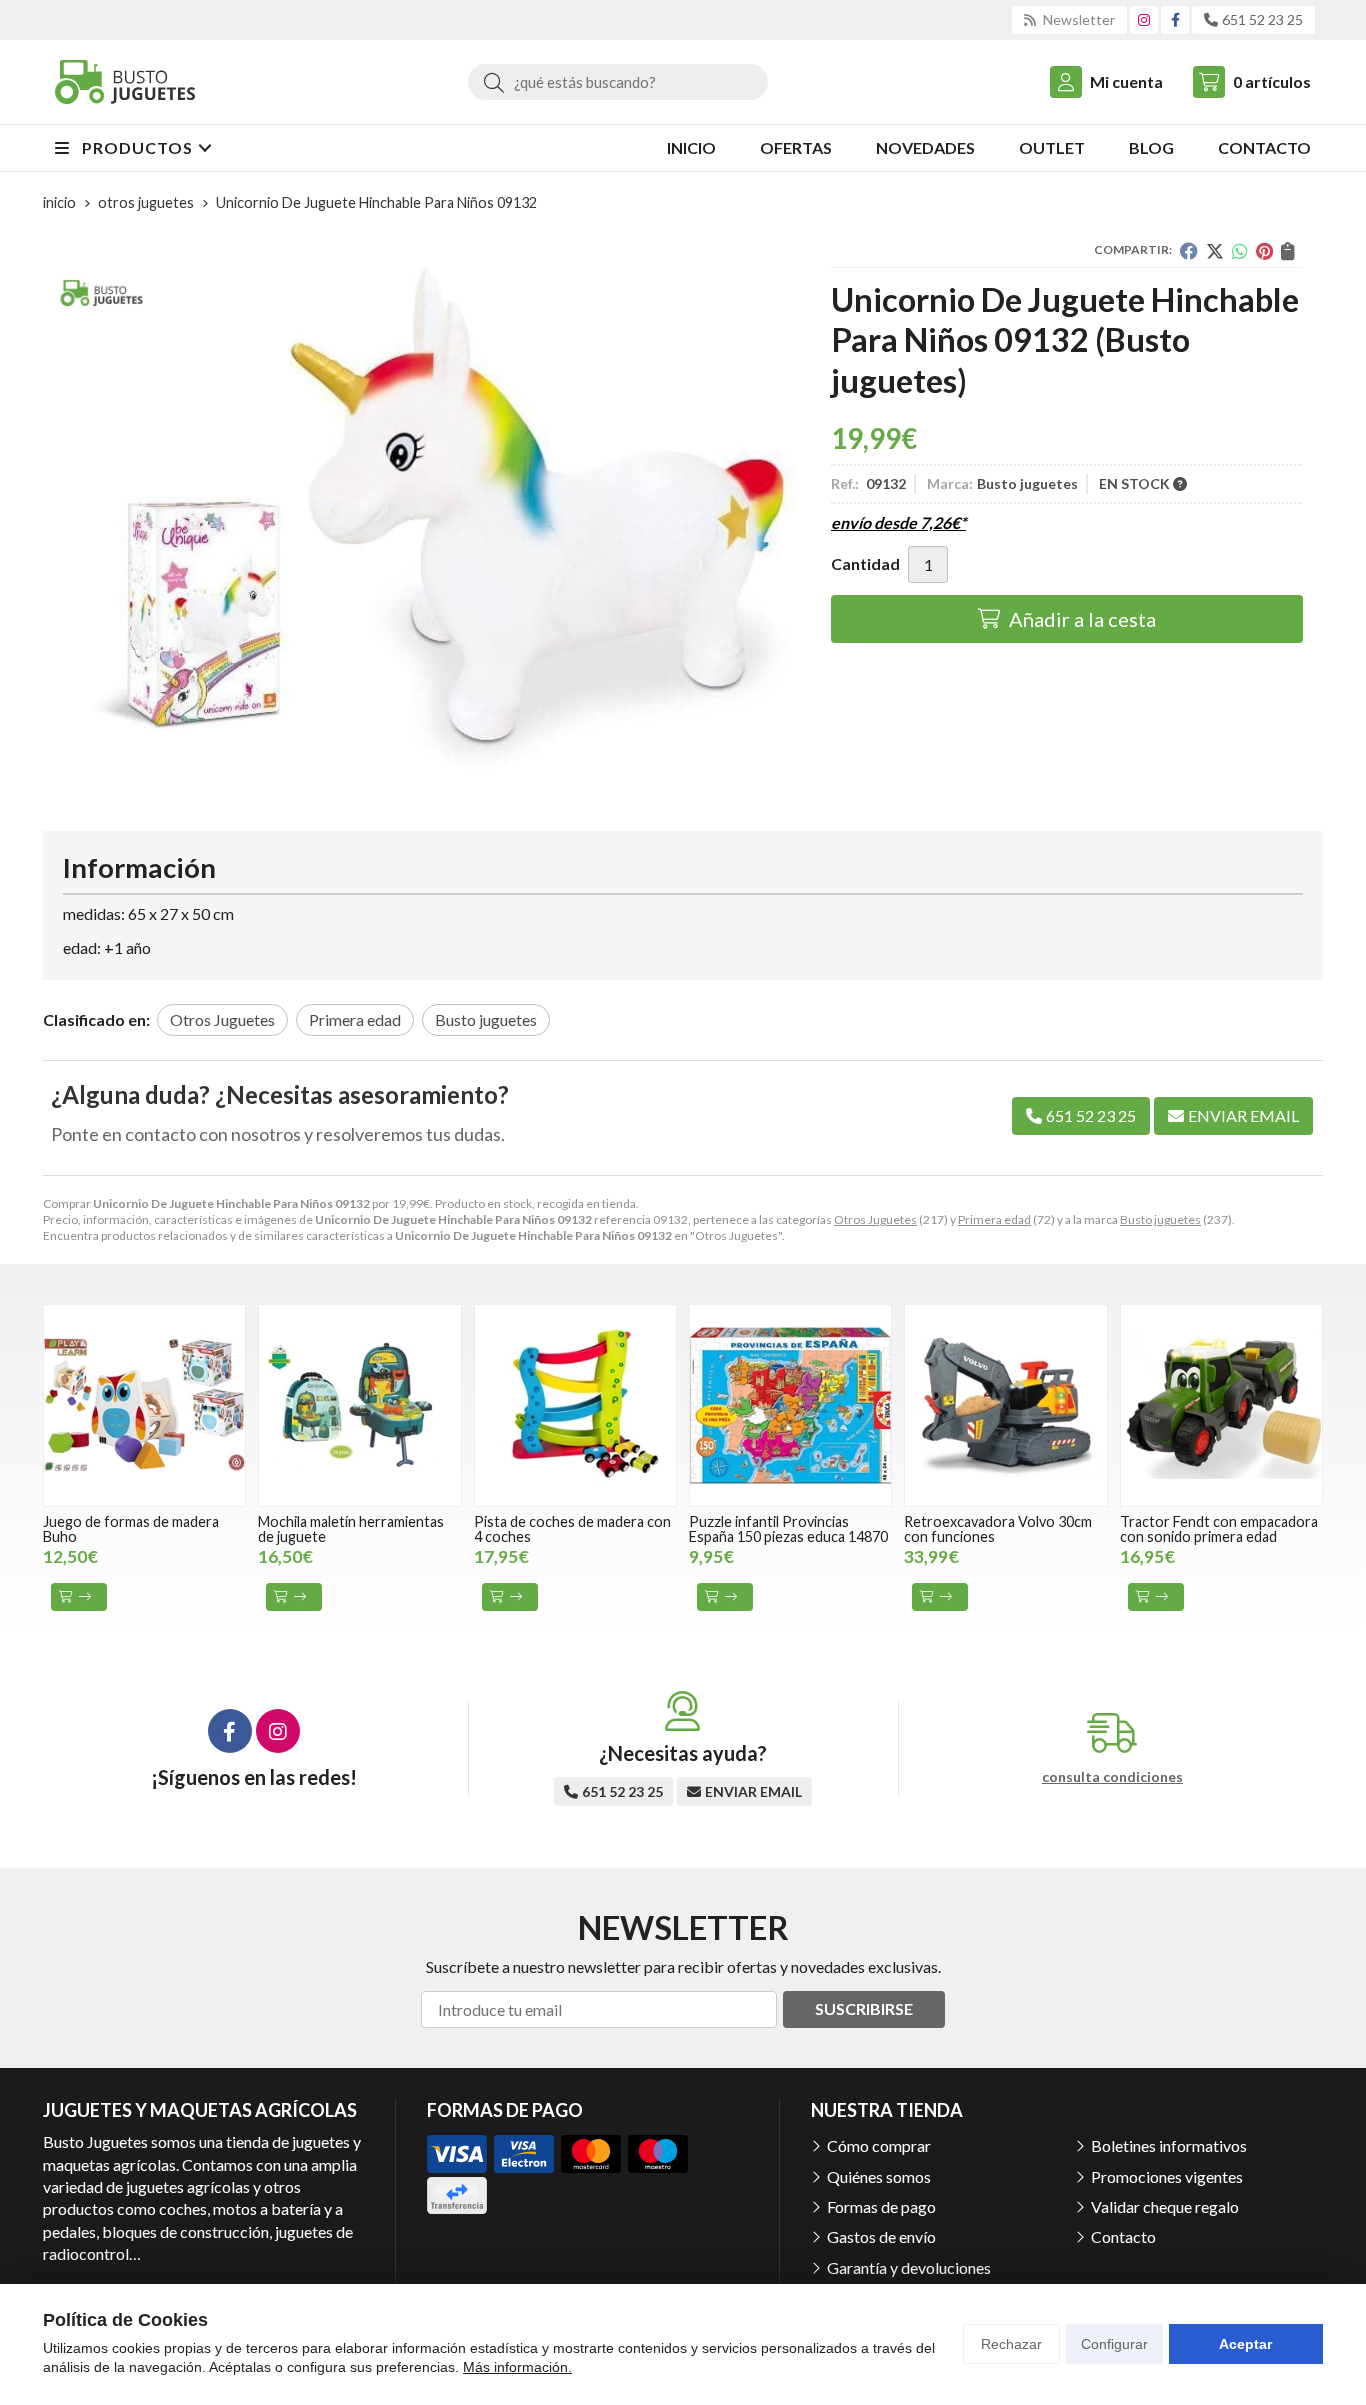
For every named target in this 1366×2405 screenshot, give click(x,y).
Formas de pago (881, 2206)
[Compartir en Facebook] (1189, 251)
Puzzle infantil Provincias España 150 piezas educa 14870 (788, 1528)
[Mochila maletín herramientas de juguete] (359, 1405)
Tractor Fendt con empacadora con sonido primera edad (1219, 1528)
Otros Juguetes (875, 1219)
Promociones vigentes (1167, 2176)
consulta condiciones (1112, 1777)
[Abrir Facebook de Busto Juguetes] (1175, 19)
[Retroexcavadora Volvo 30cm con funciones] (1005, 1405)
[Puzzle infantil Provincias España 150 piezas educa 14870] (790, 1405)
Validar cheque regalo (1165, 2206)
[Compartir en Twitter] (1215, 251)
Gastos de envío (881, 2236)
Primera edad (994, 1219)
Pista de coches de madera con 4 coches (572, 1528)
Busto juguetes (1160, 1219)
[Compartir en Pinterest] (1264, 251)
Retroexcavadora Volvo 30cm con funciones (998, 1528)
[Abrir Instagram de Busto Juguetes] (1144, 19)
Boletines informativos (1169, 2145)
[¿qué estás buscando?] (618, 81)
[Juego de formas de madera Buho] (144, 1405)
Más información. (517, 2367)
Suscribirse (864, 2008)
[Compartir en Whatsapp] (1240, 251)
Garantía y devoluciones (909, 2267)
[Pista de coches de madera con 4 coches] (575, 1405)
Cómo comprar (879, 2145)
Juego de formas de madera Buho (131, 1528)
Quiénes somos (879, 2176)
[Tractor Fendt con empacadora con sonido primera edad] (1221, 1405)
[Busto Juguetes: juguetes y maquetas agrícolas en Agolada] (125, 82)
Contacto (1123, 2236)
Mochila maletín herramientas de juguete (351, 1528)
